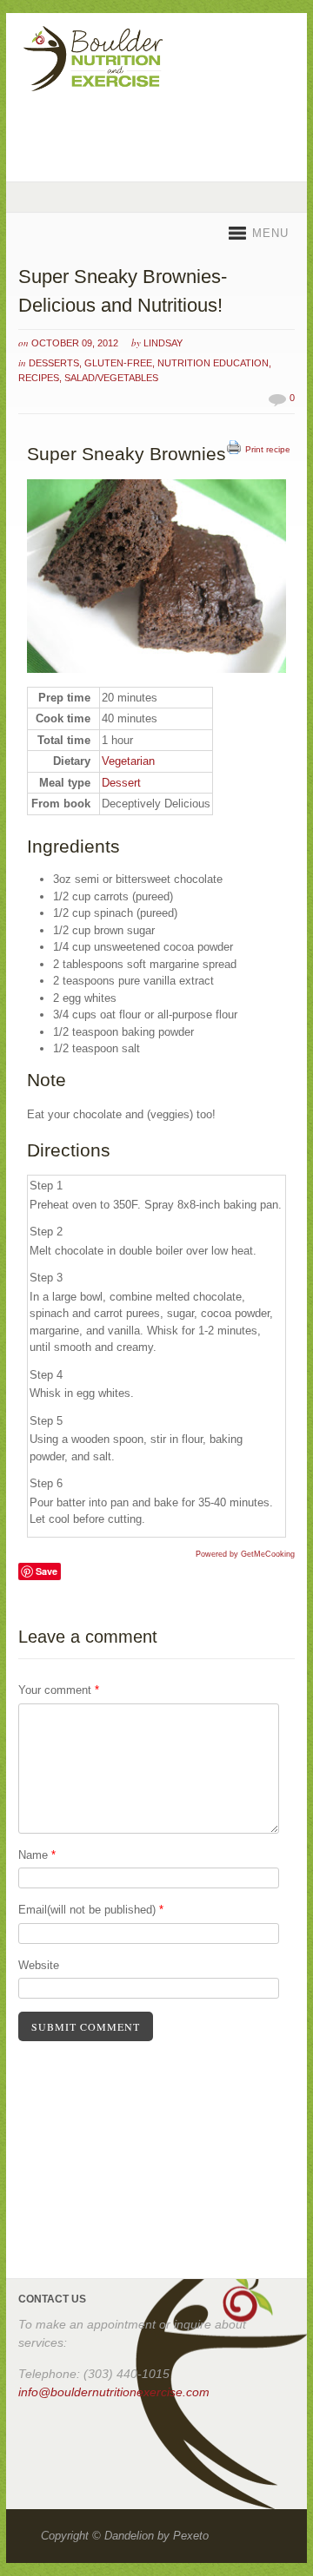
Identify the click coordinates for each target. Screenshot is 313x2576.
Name (37, 1855)
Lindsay (163, 343)
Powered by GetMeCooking (245, 1554)
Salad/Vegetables (111, 378)
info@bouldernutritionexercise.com (114, 2392)
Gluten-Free (118, 363)
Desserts (54, 363)
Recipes (39, 378)
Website (39, 1965)
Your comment (59, 1690)
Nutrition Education (213, 363)
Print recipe (268, 449)
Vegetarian (128, 761)
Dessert (121, 783)
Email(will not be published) (91, 1910)
